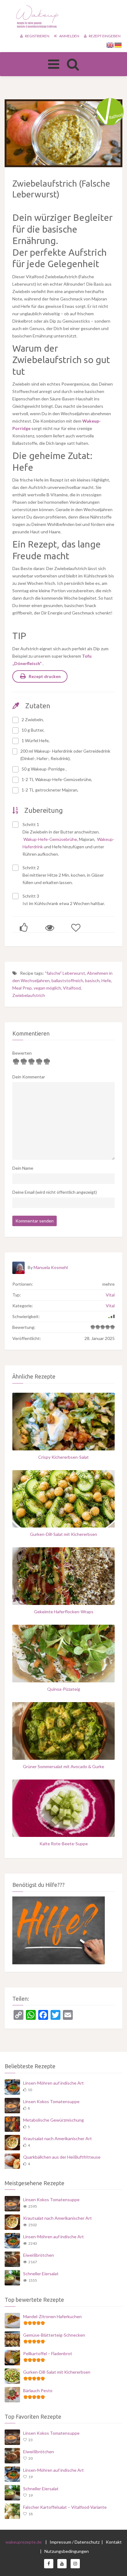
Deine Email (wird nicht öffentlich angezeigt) (55, 1192)
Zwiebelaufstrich (29, 995)
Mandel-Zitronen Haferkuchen (52, 2316)
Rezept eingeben (104, 36)
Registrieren (37, 36)
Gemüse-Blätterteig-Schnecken (54, 2335)
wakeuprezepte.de (24, 2542)
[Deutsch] (118, 45)
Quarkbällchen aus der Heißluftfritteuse (62, 2157)
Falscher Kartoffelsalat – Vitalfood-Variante (65, 2507)
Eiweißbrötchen (39, 2255)
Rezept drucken (45, 676)
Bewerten (22, 1053)
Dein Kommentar (29, 1077)
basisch (92, 980)
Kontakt (114, 2542)
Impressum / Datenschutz (75, 2542)
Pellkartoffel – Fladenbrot (48, 2353)
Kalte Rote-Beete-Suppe (64, 1844)
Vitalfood (72, 988)
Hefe (106, 980)
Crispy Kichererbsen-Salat (63, 1457)
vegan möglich (47, 988)
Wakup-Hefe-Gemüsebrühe (50, 839)
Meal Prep (22, 988)
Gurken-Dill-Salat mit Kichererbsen (63, 1534)
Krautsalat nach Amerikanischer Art (57, 2138)
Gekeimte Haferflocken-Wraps (64, 1612)
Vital (110, 1295)
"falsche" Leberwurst (65, 973)
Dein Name (23, 1168)
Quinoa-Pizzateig (64, 1689)
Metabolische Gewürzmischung (53, 2120)
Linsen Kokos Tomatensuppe (51, 2101)
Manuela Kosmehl (51, 1267)
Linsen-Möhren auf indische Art (53, 2083)
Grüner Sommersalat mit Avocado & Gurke (63, 1766)
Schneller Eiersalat (41, 2274)
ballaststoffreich (67, 980)
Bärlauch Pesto (38, 2390)
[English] (110, 45)
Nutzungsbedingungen (67, 2551)
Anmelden (69, 36)
